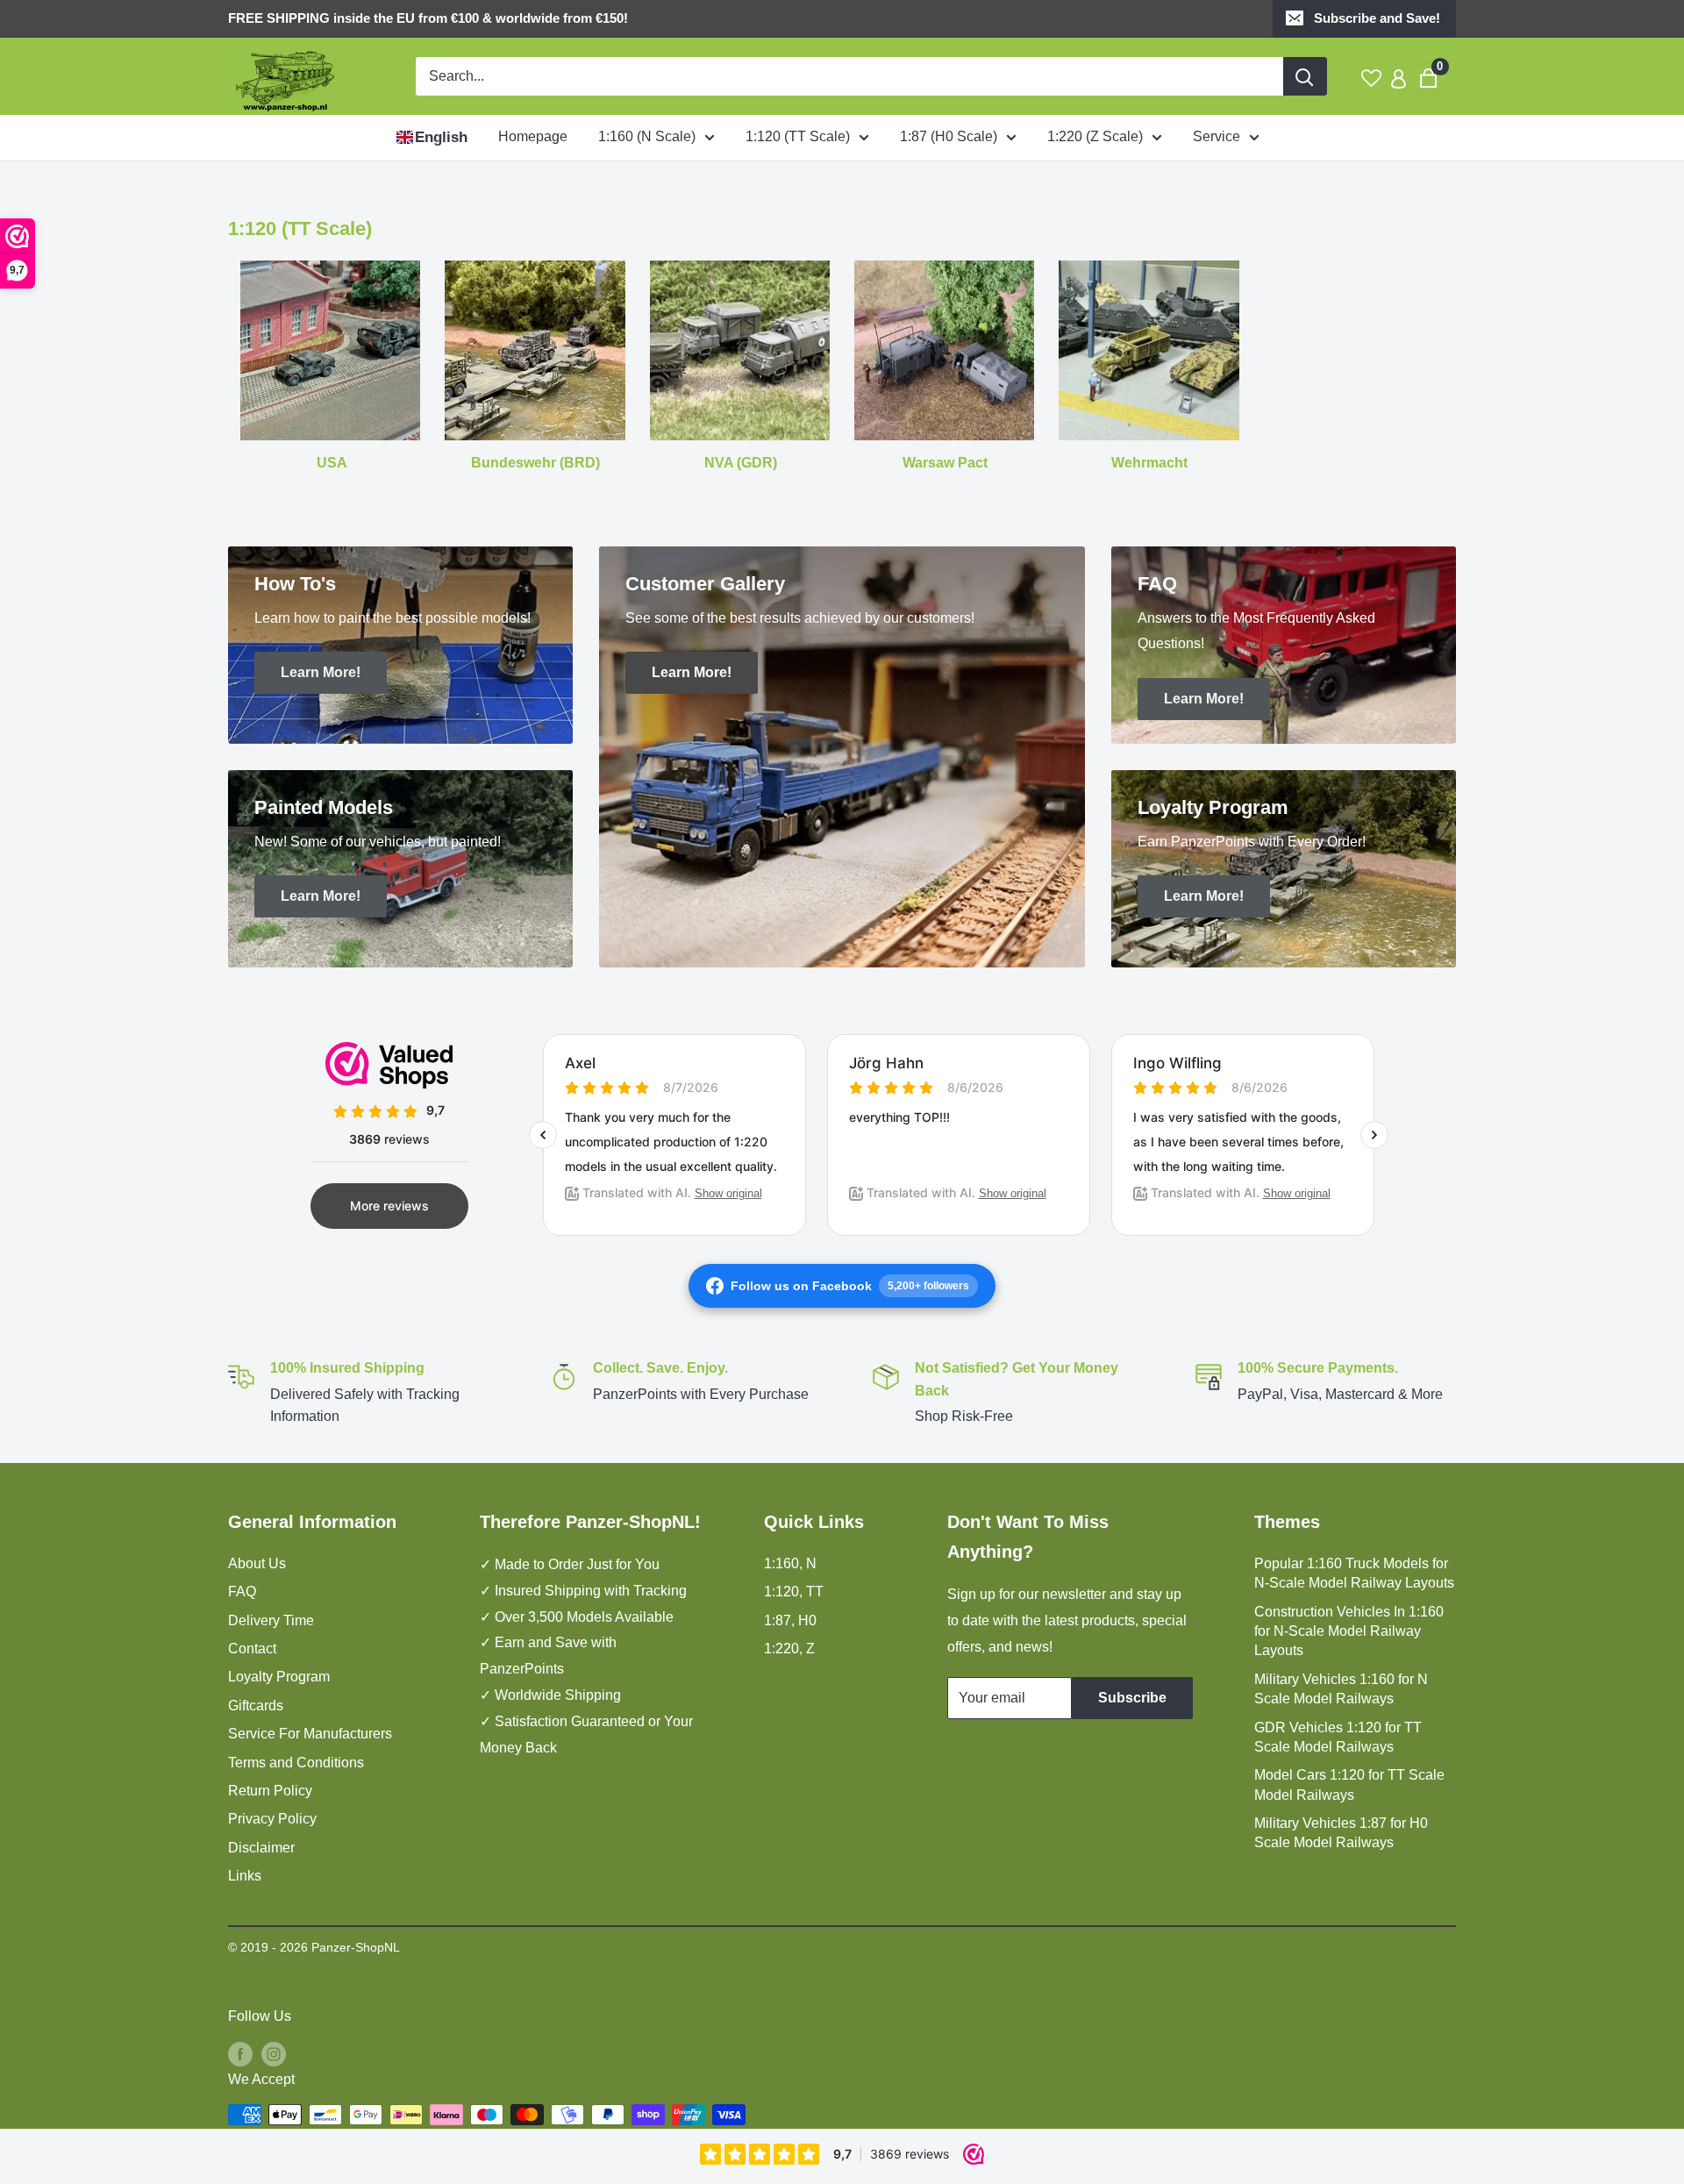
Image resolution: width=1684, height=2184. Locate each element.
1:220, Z (789, 1649)
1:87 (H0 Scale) (949, 136)
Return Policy (270, 1791)
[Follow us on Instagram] (274, 2053)
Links (245, 1876)
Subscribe (1132, 1698)
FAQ (242, 1592)
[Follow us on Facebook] (240, 2053)
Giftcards (256, 1706)
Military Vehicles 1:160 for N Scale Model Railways (1341, 1689)
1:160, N (790, 1563)
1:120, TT (794, 1592)
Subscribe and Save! (1377, 18)
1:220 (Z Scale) (1095, 136)
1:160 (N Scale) (647, 136)
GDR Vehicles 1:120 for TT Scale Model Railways (1338, 1737)
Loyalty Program (279, 1677)
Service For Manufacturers (310, 1734)
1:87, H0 (790, 1620)
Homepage (533, 136)
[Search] (1305, 76)
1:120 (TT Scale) (798, 136)
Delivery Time (271, 1620)
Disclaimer (261, 1848)
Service (1217, 136)
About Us (257, 1563)
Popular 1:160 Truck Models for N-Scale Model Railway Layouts (1354, 1573)
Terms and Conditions (296, 1763)
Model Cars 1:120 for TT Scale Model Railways (1349, 1784)
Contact (252, 1649)
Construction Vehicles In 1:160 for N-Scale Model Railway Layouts (1349, 1631)
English (441, 137)
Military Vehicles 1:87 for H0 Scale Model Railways (1341, 1833)
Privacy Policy (272, 1819)
